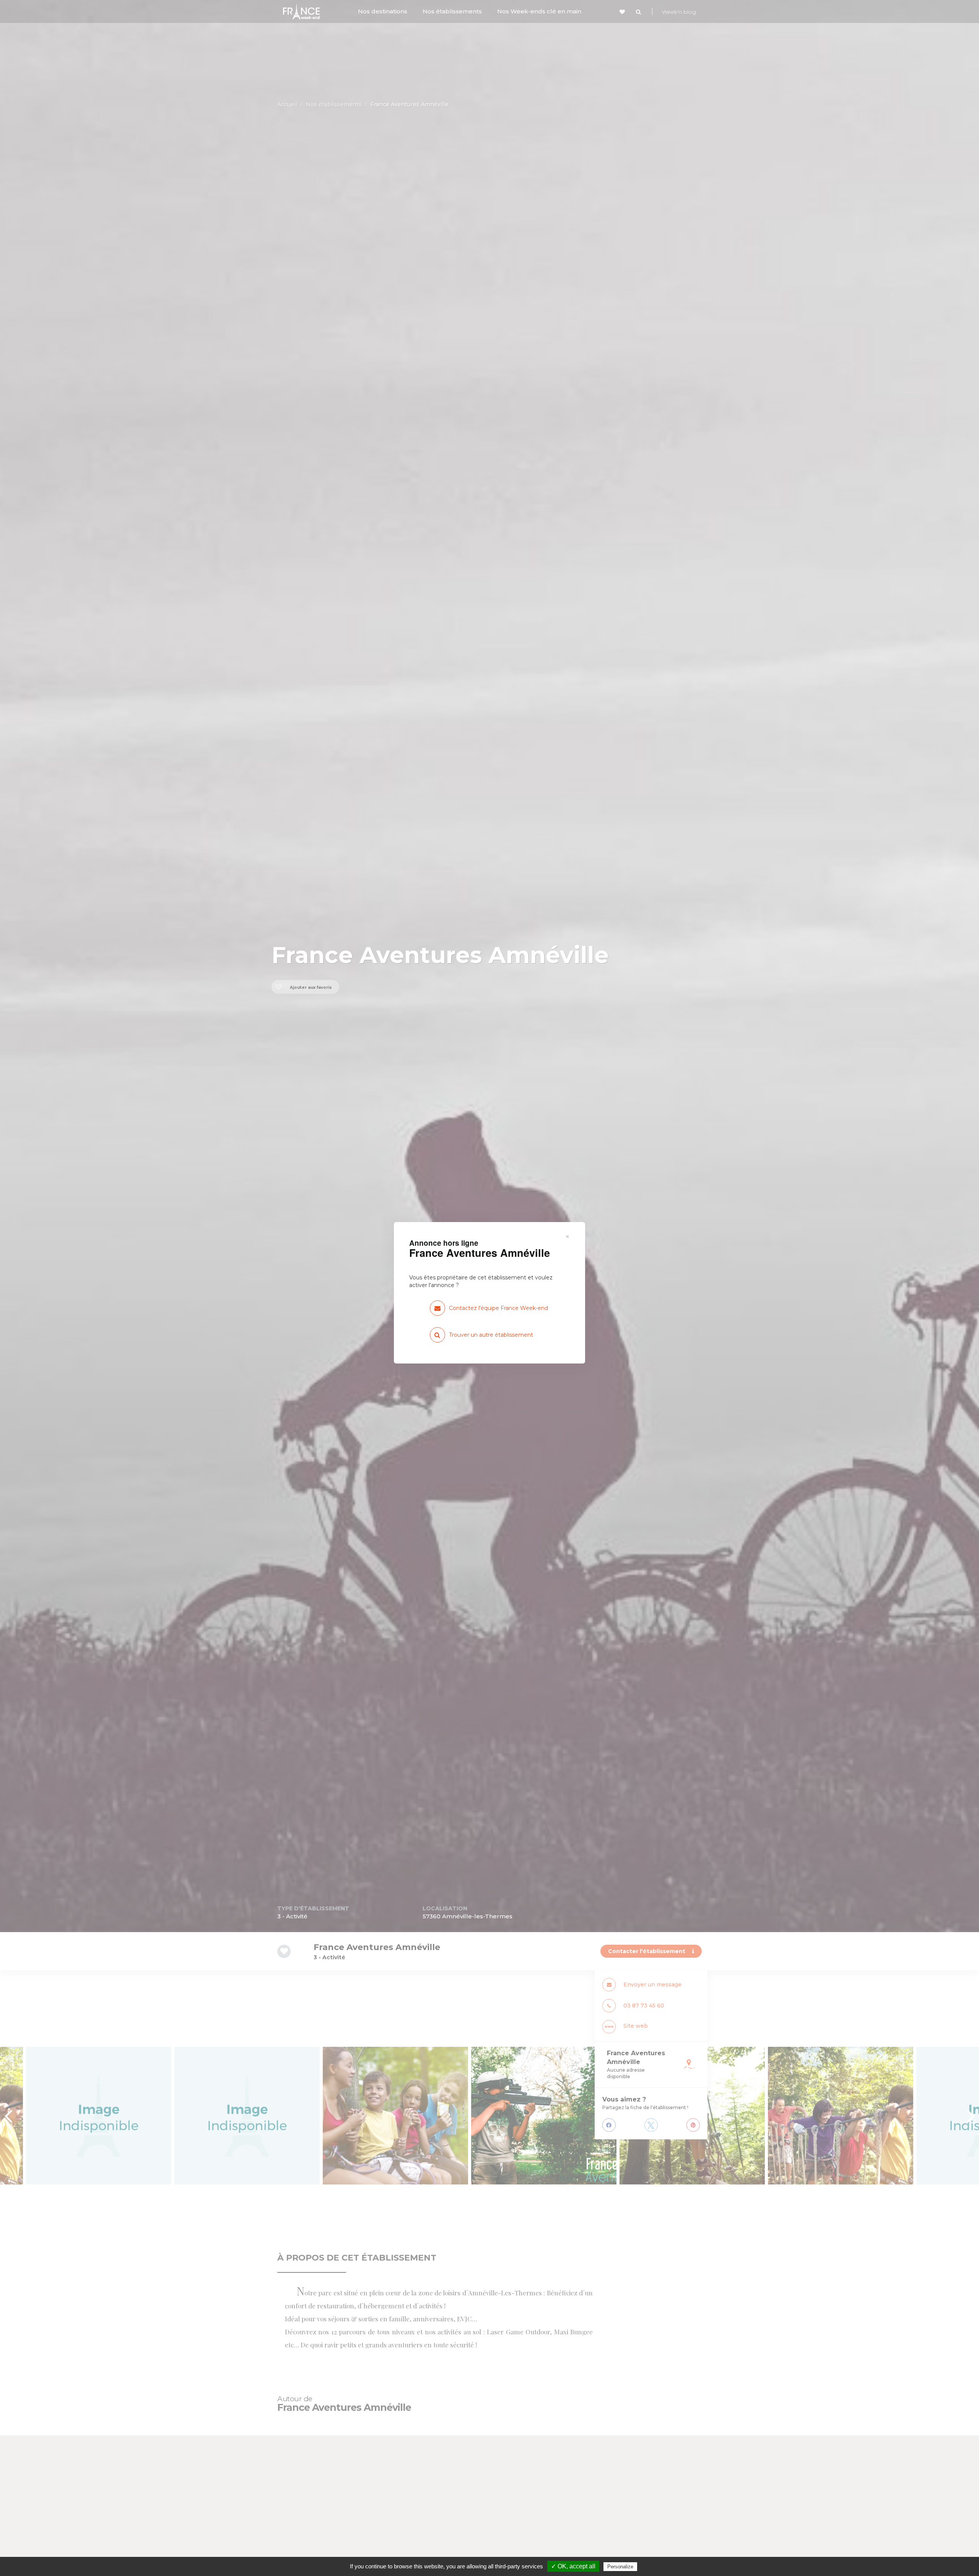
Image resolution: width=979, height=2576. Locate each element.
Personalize (620, 2567)
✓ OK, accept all (573, 2566)
